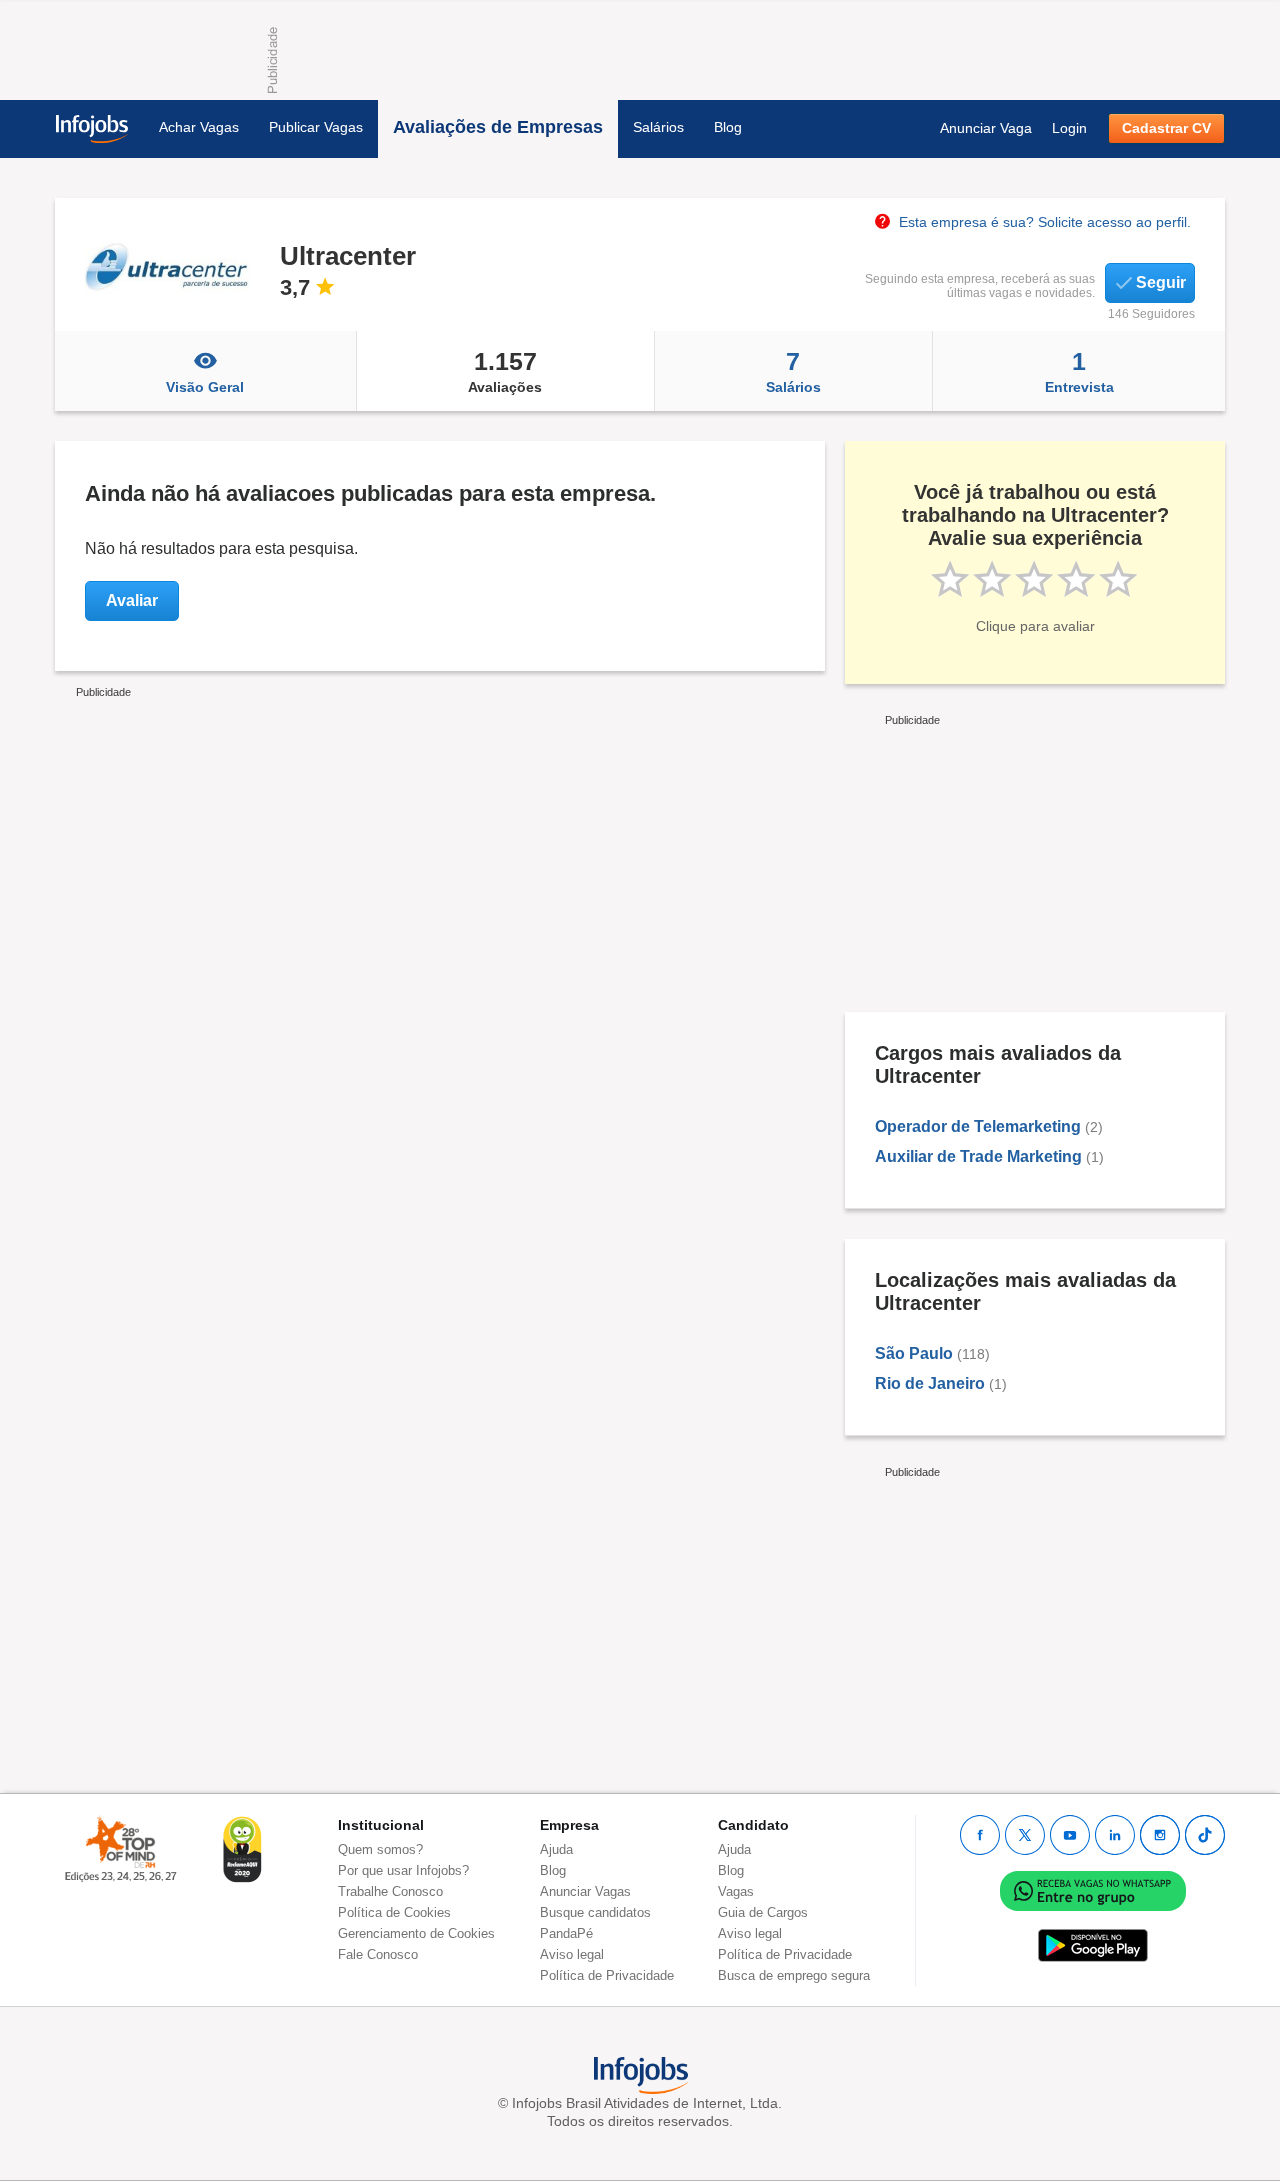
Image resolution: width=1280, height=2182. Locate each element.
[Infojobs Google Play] (1093, 1945)
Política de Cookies (394, 1912)
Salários (658, 127)
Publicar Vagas (316, 127)
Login (1069, 128)
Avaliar (132, 600)
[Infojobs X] (1025, 1835)
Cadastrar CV (1166, 128)
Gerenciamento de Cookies (416, 1933)
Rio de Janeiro (930, 1383)
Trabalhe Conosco (390, 1891)
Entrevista (1079, 371)
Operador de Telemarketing (978, 1126)
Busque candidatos (595, 1912)
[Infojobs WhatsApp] (1093, 1890)
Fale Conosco (378, 1954)
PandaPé (566, 1933)
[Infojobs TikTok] (1205, 1835)
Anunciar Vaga (986, 128)
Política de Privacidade (607, 1975)
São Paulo (914, 1353)
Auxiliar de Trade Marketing (978, 1156)
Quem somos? (380, 1849)
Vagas (736, 1891)
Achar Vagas (199, 127)
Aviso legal (572, 1954)
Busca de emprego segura (794, 1975)
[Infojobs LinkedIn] (1115, 1835)
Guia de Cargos (763, 1912)
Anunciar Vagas (585, 1891)
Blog (728, 127)
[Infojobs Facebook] (980, 1835)
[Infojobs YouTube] (1070, 1835)
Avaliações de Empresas (498, 127)
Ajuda (556, 1849)
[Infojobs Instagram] (1160, 1835)
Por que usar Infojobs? (403, 1870)
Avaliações (505, 371)
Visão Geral (205, 387)
